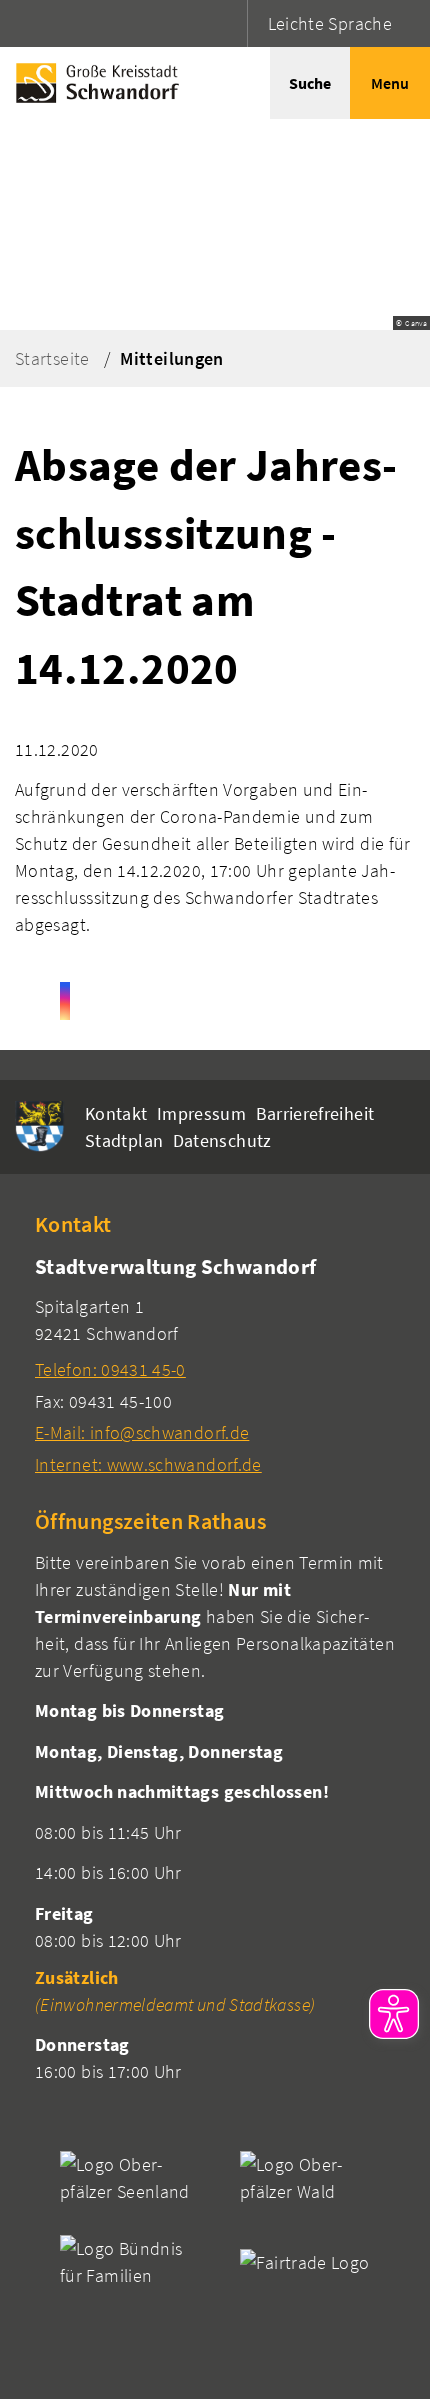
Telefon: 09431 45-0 (110, 1369)
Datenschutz (222, 1140)
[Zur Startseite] (92, 83)
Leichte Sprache (330, 23)
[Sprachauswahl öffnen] (229, 23)
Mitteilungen (171, 358)
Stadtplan (124, 1140)
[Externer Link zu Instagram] (65, 1001)
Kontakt (116, 1113)
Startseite (52, 358)
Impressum (201, 1113)
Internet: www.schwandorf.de (148, 1464)
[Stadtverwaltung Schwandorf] (215, 1364)
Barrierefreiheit (315, 1113)
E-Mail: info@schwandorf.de (142, 1432)
